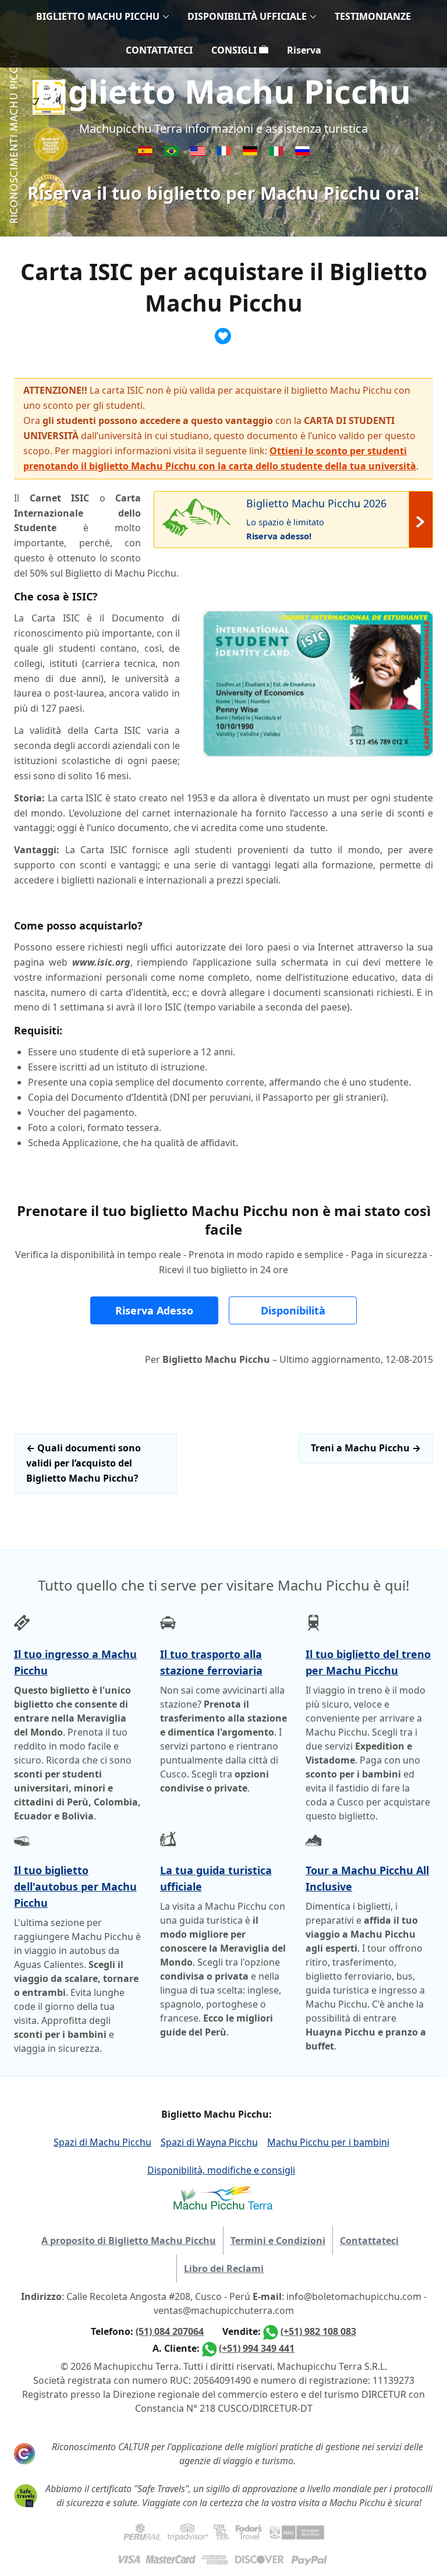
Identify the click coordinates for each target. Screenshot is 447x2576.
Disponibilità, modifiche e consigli (221, 2170)
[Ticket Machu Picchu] (199, 153)
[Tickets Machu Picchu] (251, 153)
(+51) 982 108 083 (318, 2331)
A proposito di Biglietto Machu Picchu (129, 2241)
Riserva (304, 50)
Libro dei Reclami (224, 2268)
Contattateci (369, 2241)
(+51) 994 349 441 (257, 2348)
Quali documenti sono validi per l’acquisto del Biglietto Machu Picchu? (84, 1463)
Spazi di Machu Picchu (102, 2142)
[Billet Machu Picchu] (225, 153)
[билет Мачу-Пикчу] (302, 153)
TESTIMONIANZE (373, 16)
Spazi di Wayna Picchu (209, 2142)
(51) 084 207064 (170, 2331)
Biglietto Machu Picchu (223, 91)
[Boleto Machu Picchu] (146, 153)
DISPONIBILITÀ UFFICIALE (247, 16)
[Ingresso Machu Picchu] (173, 153)
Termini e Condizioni (278, 2241)
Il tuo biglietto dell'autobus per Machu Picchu (75, 1886)
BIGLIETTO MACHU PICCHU (98, 16)
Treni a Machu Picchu (366, 1448)
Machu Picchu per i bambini (328, 2142)
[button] (154, 1310)
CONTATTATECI (159, 50)
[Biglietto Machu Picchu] (277, 153)
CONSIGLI (235, 50)
